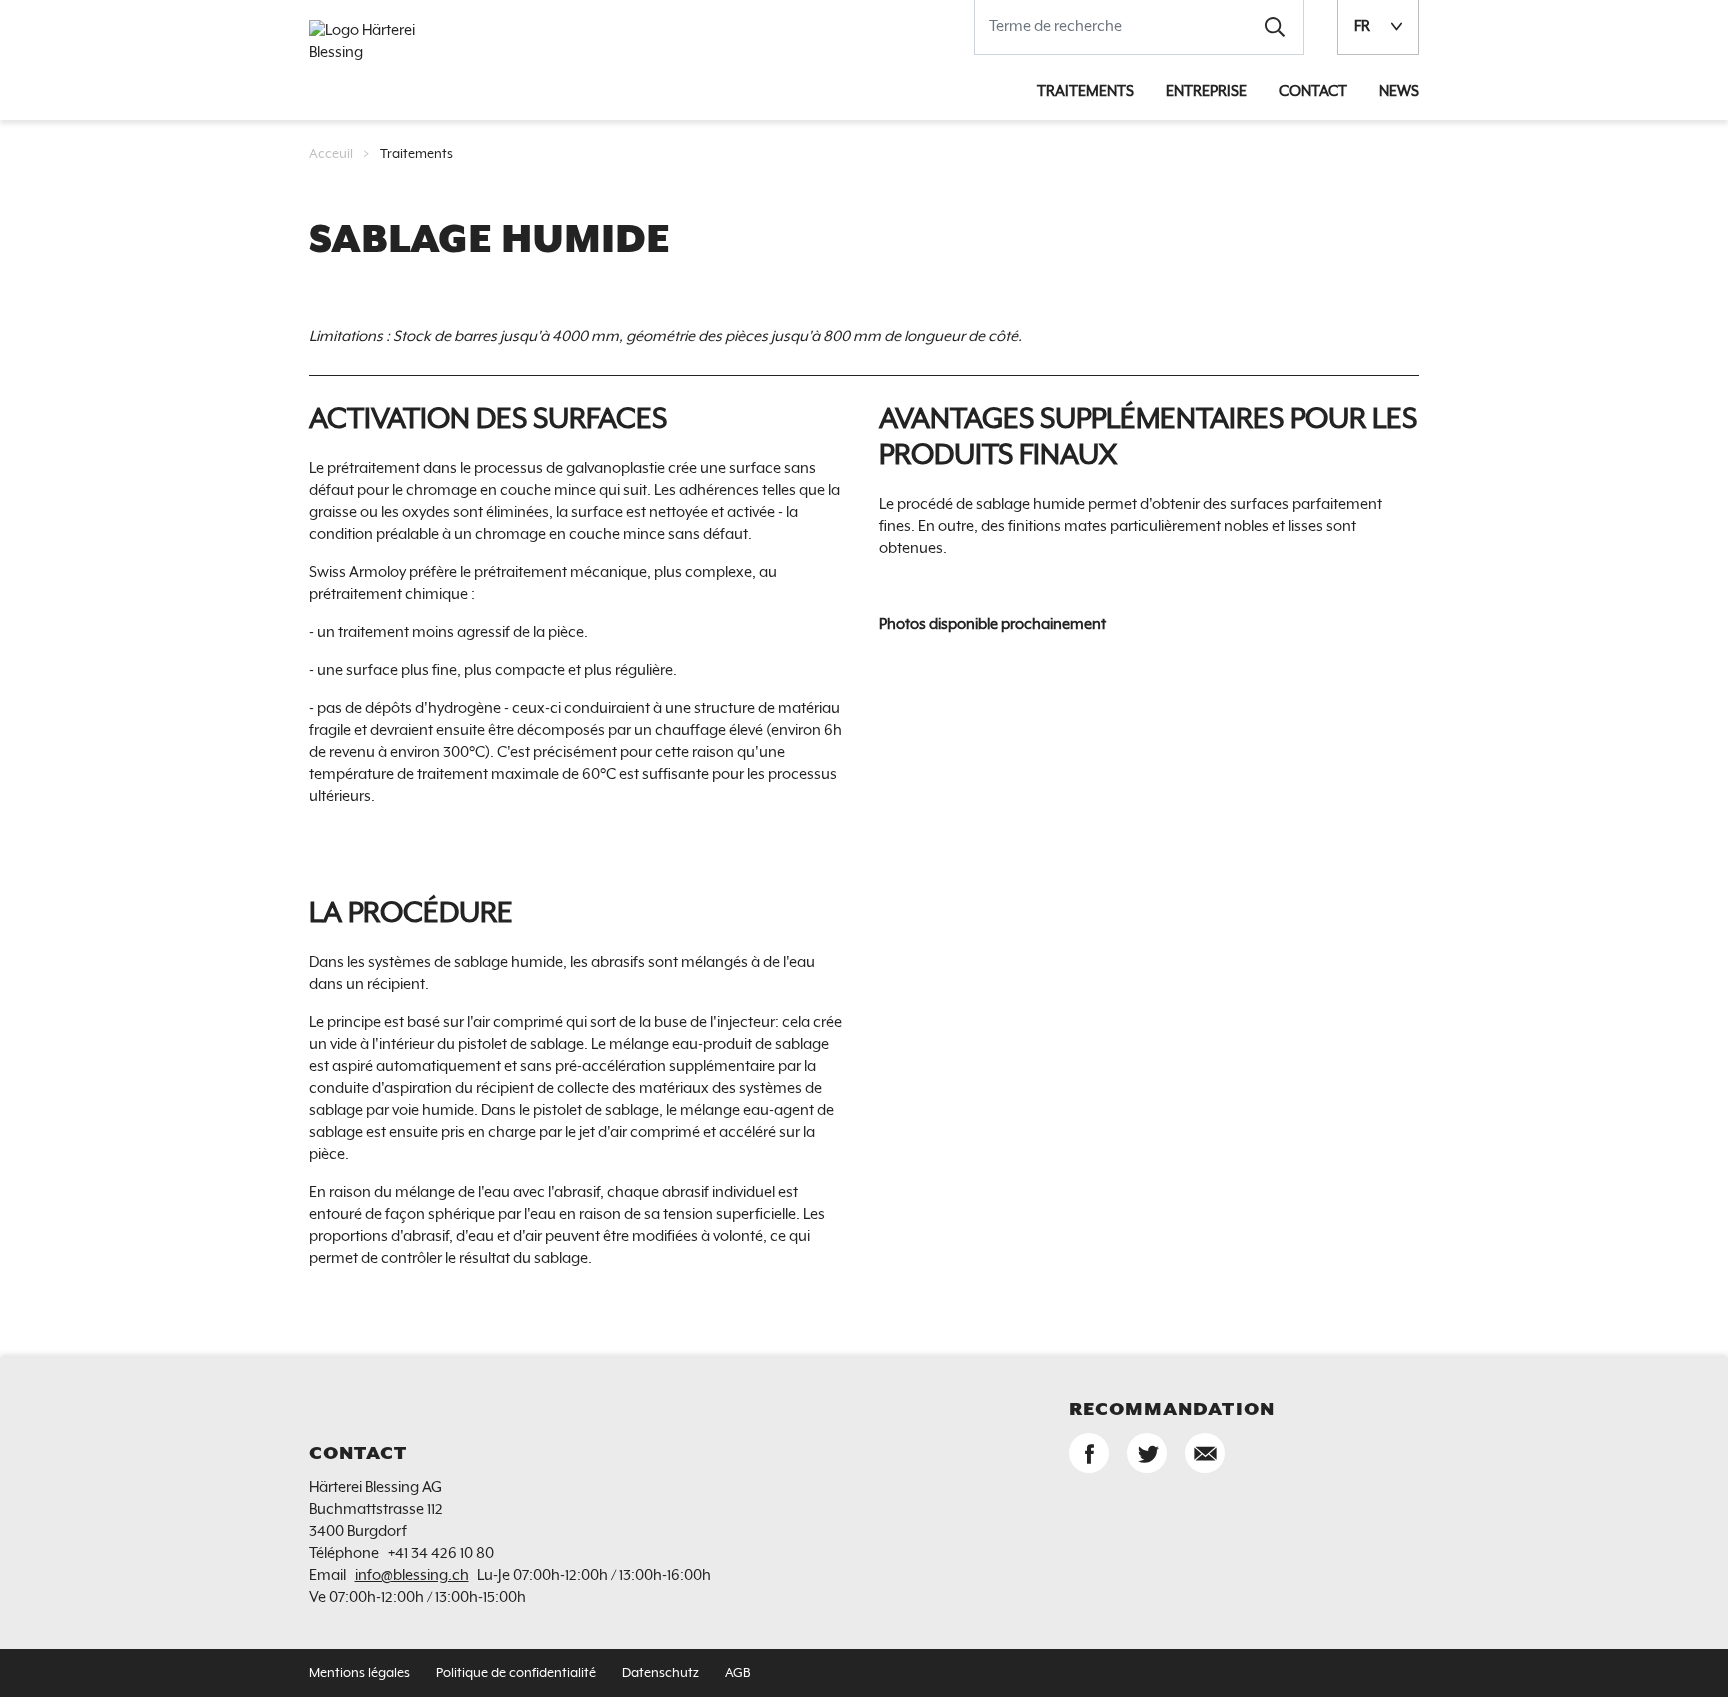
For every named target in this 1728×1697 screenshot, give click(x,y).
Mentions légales (359, 1673)
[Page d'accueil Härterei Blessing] (379, 41)
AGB (737, 1673)
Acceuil (331, 154)
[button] (1275, 27)
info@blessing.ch (412, 1575)
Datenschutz (660, 1673)
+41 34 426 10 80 (441, 1553)
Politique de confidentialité (516, 1673)
